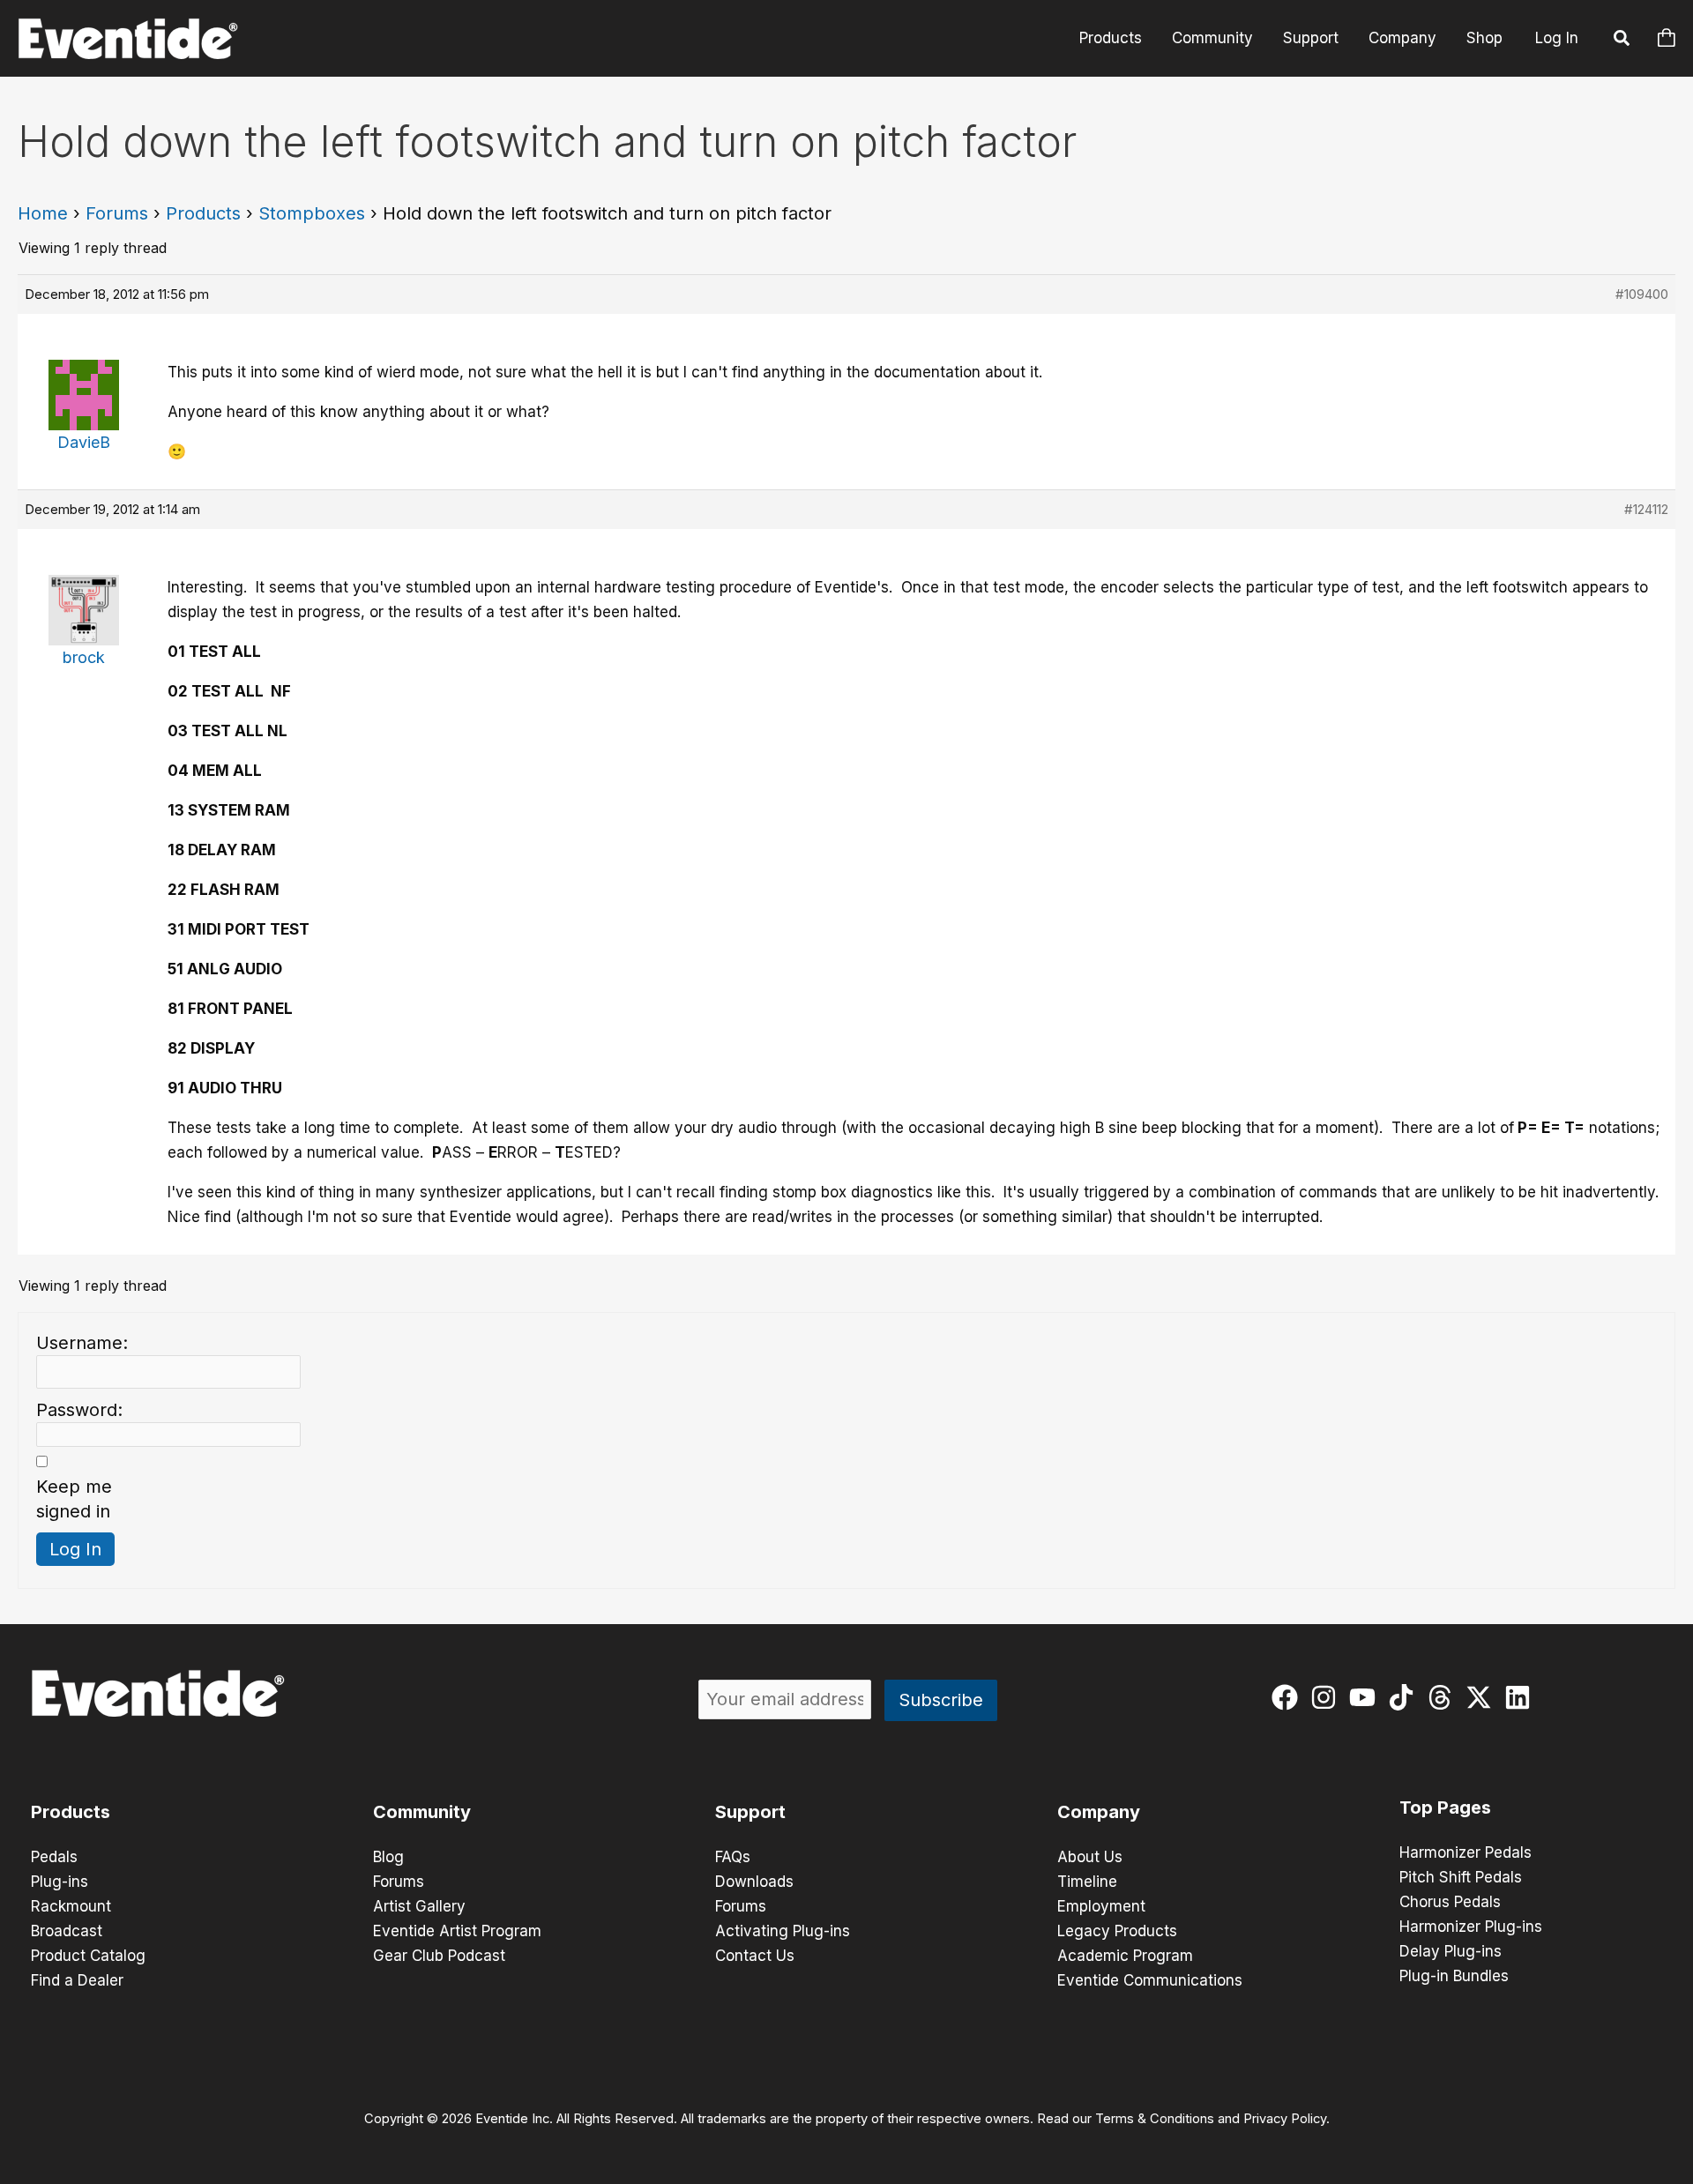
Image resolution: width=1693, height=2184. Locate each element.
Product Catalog (88, 1956)
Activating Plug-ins (783, 1931)
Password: (79, 1410)
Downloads (754, 1882)
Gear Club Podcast (439, 1956)
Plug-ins (60, 1882)
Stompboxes (312, 213)
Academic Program (1125, 1956)
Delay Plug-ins (1451, 1951)
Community (1212, 38)
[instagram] (1328, 1697)
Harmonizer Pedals (1466, 1852)
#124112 (1646, 509)
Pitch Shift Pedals (1461, 1877)
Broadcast (67, 1931)
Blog (388, 1857)
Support (1311, 38)
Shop (1484, 38)
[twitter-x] (1483, 1697)
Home (43, 213)
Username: (82, 1343)
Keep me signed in (74, 1499)
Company (1402, 38)
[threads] (1444, 1697)
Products (1111, 38)
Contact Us (755, 1956)
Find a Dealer (77, 1980)
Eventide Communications (1150, 1980)
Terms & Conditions (1155, 2119)
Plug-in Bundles (1454, 1976)
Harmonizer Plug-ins (1471, 1927)
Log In (1557, 38)
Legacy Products (1117, 1931)
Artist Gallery (419, 1906)
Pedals (54, 1857)
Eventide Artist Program (457, 1931)
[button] (1622, 41)
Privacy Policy (1285, 2119)
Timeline (1087, 1882)
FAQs (733, 1857)
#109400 (1642, 294)
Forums (117, 213)
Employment (1101, 1906)
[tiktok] (1405, 1697)
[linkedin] (1521, 1697)
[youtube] (1366, 1697)
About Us (1090, 1857)
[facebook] (1289, 1697)
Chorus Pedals (1450, 1902)
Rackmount (71, 1906)
